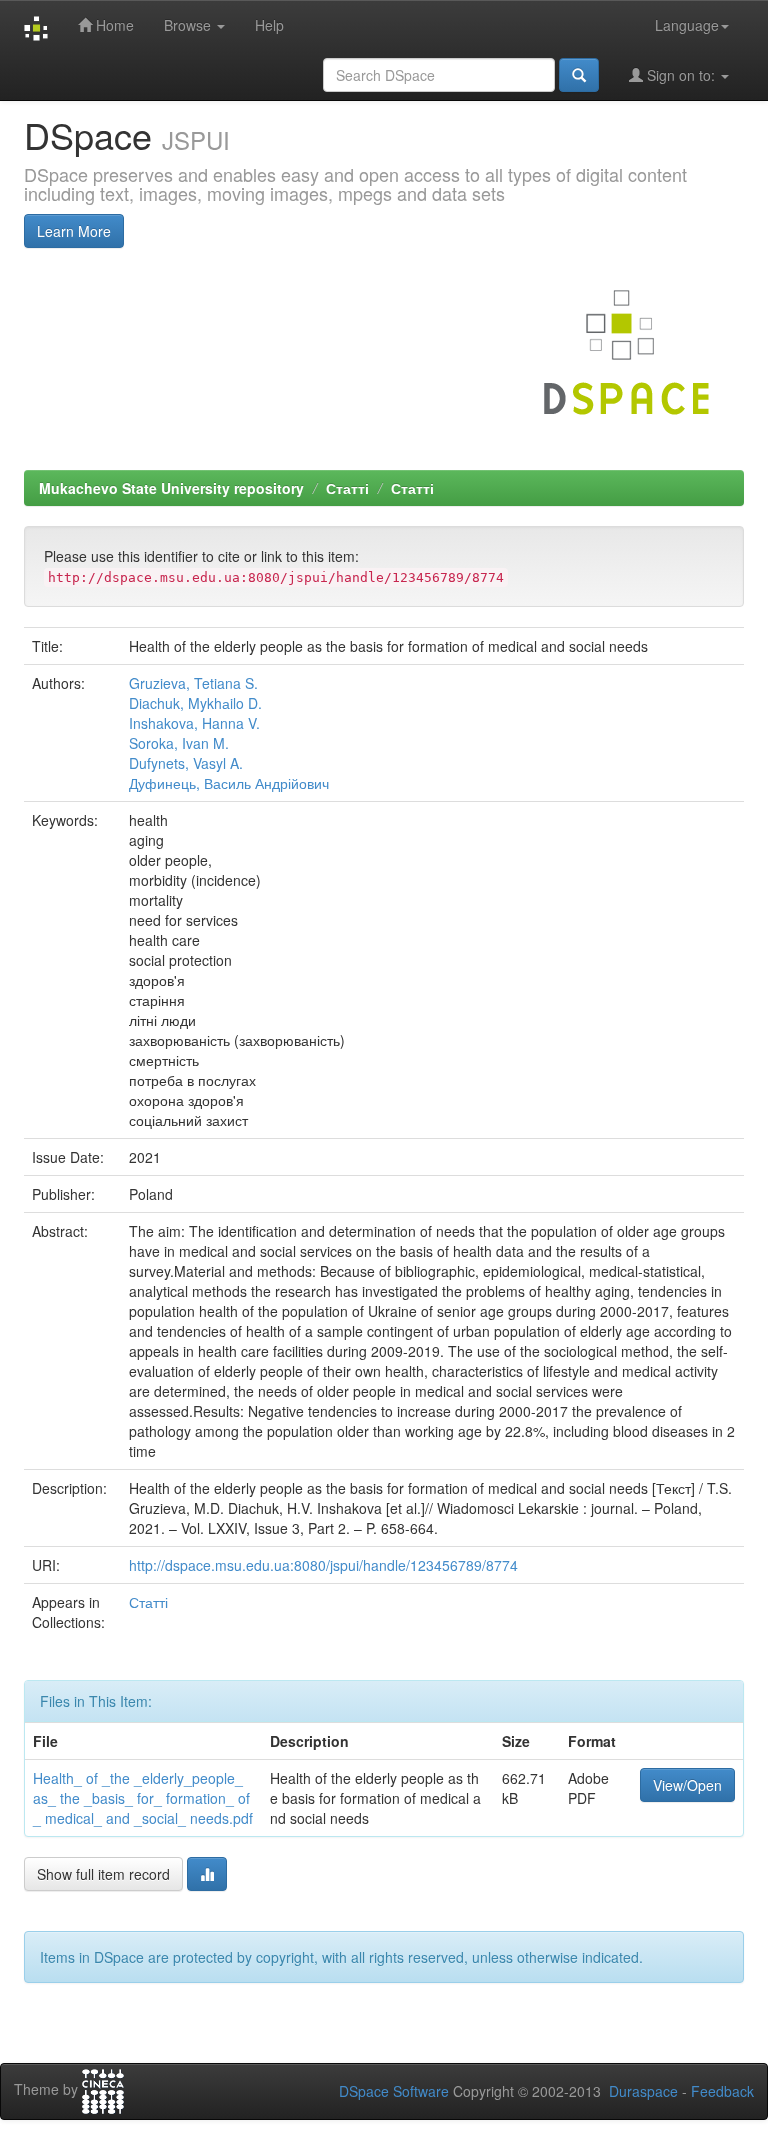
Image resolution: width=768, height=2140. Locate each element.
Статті (347, 488)
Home (113, 25)
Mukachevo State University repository (171, 488)
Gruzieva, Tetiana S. (193, 683)
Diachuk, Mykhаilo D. (195, 703)
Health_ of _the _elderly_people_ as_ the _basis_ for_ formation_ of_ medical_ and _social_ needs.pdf (143, 1798)
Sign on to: (681, 75)
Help (269, 25)
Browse (189, 25)
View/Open (687, 1785)
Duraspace (643, 2091)
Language (687, 25)
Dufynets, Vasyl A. (186, 763)
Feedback (722, 2091)
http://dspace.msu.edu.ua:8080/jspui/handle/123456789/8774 (323, 1565)
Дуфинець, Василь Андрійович (229, 783)
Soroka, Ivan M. (179, 743)
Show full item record (103, 1874)
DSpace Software (394, 2091)
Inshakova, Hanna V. (194, 723)
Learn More (74, 231)
